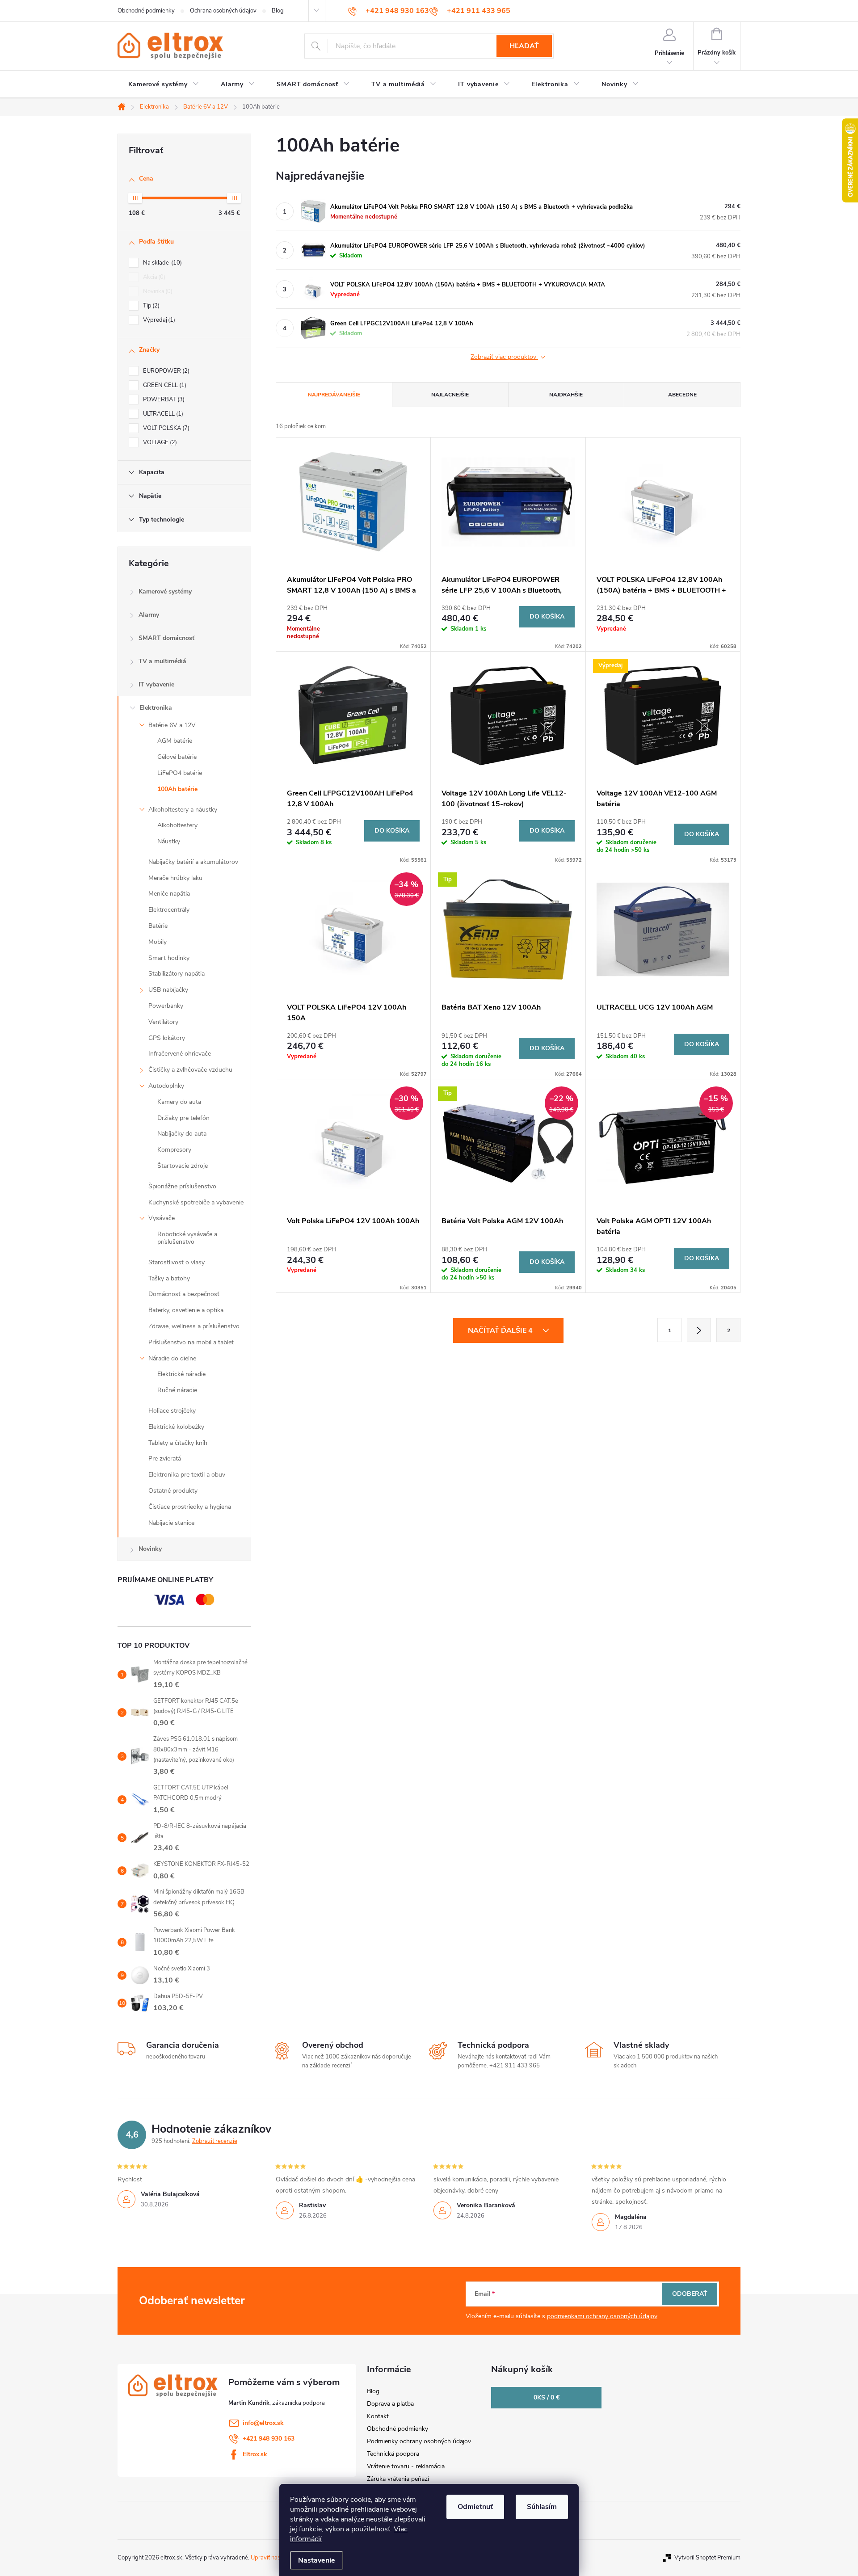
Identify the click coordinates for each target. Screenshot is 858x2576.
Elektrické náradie (181, 1374)
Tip (150, 306)
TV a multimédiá (162, 661)
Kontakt (378, 2416)
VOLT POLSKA (165, 428)
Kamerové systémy (165, 591)
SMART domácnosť (166, 638)
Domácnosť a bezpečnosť (184, 1294)
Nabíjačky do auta (182, 1134)
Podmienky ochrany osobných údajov (419, 2441)
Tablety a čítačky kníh (178, 1443)
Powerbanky (166, 1006)
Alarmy (149, 615)
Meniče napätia (169, 894)
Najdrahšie (566, 395)
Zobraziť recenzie (215, 2141)
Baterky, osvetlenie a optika (186, 1310)
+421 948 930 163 (269, 2439)
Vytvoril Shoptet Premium (707, 2558)
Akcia (153, 277)
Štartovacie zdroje (183, 1166)
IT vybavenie (156, 684)
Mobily (158, 942)
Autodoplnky (166, 1086)
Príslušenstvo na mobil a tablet (191, 1342)
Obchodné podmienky (146, 11)
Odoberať (690, 2294)
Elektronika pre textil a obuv (187, 1475)
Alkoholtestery (177, 825)
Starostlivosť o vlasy (177, 1262)
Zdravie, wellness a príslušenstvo (194, 1326)
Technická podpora (393, 2454)
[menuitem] (164, 84)
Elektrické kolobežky (176, 1427)
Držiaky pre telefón (183, 1118)
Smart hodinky (169, 958)
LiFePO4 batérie (180, 773)
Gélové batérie (177, 757)
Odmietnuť (475, 2507)
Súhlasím (542, 2507)
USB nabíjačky (168, 990)
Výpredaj (158, 320)
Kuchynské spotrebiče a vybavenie (196, 1202)
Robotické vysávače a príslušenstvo (187, 1238)
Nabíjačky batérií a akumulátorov (193, 862)
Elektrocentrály (169, 910)
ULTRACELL (162, 414)
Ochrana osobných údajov (223, 11)
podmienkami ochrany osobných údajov (602, 2316)
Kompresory (174, 1150)
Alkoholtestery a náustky (183, 810)
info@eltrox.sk (263, 2423)
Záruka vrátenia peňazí (398, 2479)
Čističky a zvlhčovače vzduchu (190, 1070)
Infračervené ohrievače (180, 1054)
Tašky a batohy (169, 1278)
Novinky (150, 1549)
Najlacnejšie (450, 395)
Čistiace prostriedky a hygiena (190, 1507)
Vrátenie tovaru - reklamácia (406, 2466)
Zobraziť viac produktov (504, 357)
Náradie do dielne (172, 1358)
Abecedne (682, 395)
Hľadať (524, 46)
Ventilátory (163, 1022)
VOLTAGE (159, 442)
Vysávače (162, 1218)
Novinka (157, 291)
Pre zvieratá (165, 1458)
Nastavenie (317, 2560)
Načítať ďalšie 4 (501, 1330)
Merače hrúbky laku (175, 878)
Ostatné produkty (173, 1491)
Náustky (169, 841)
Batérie (158, 926)
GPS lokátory (167, 1038)
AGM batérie (175, 741)
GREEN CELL (164, 385)
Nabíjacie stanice (171, 1523)
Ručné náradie (177, 1390)
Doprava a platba (390, 2404)
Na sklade (162, 263)
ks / (547, 2397)
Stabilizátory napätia (177, 974)
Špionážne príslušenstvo (182, 1186)
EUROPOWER (165, 371)
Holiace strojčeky (172, 1411)
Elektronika (156, 708)
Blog (278, 11)
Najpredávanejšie (334, 395)
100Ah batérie (177, 789)
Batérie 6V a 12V (172, 725)
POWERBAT (163, 400)
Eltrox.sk (255, 2454)
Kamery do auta (179, 1102)
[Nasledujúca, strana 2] (699, 1330)
